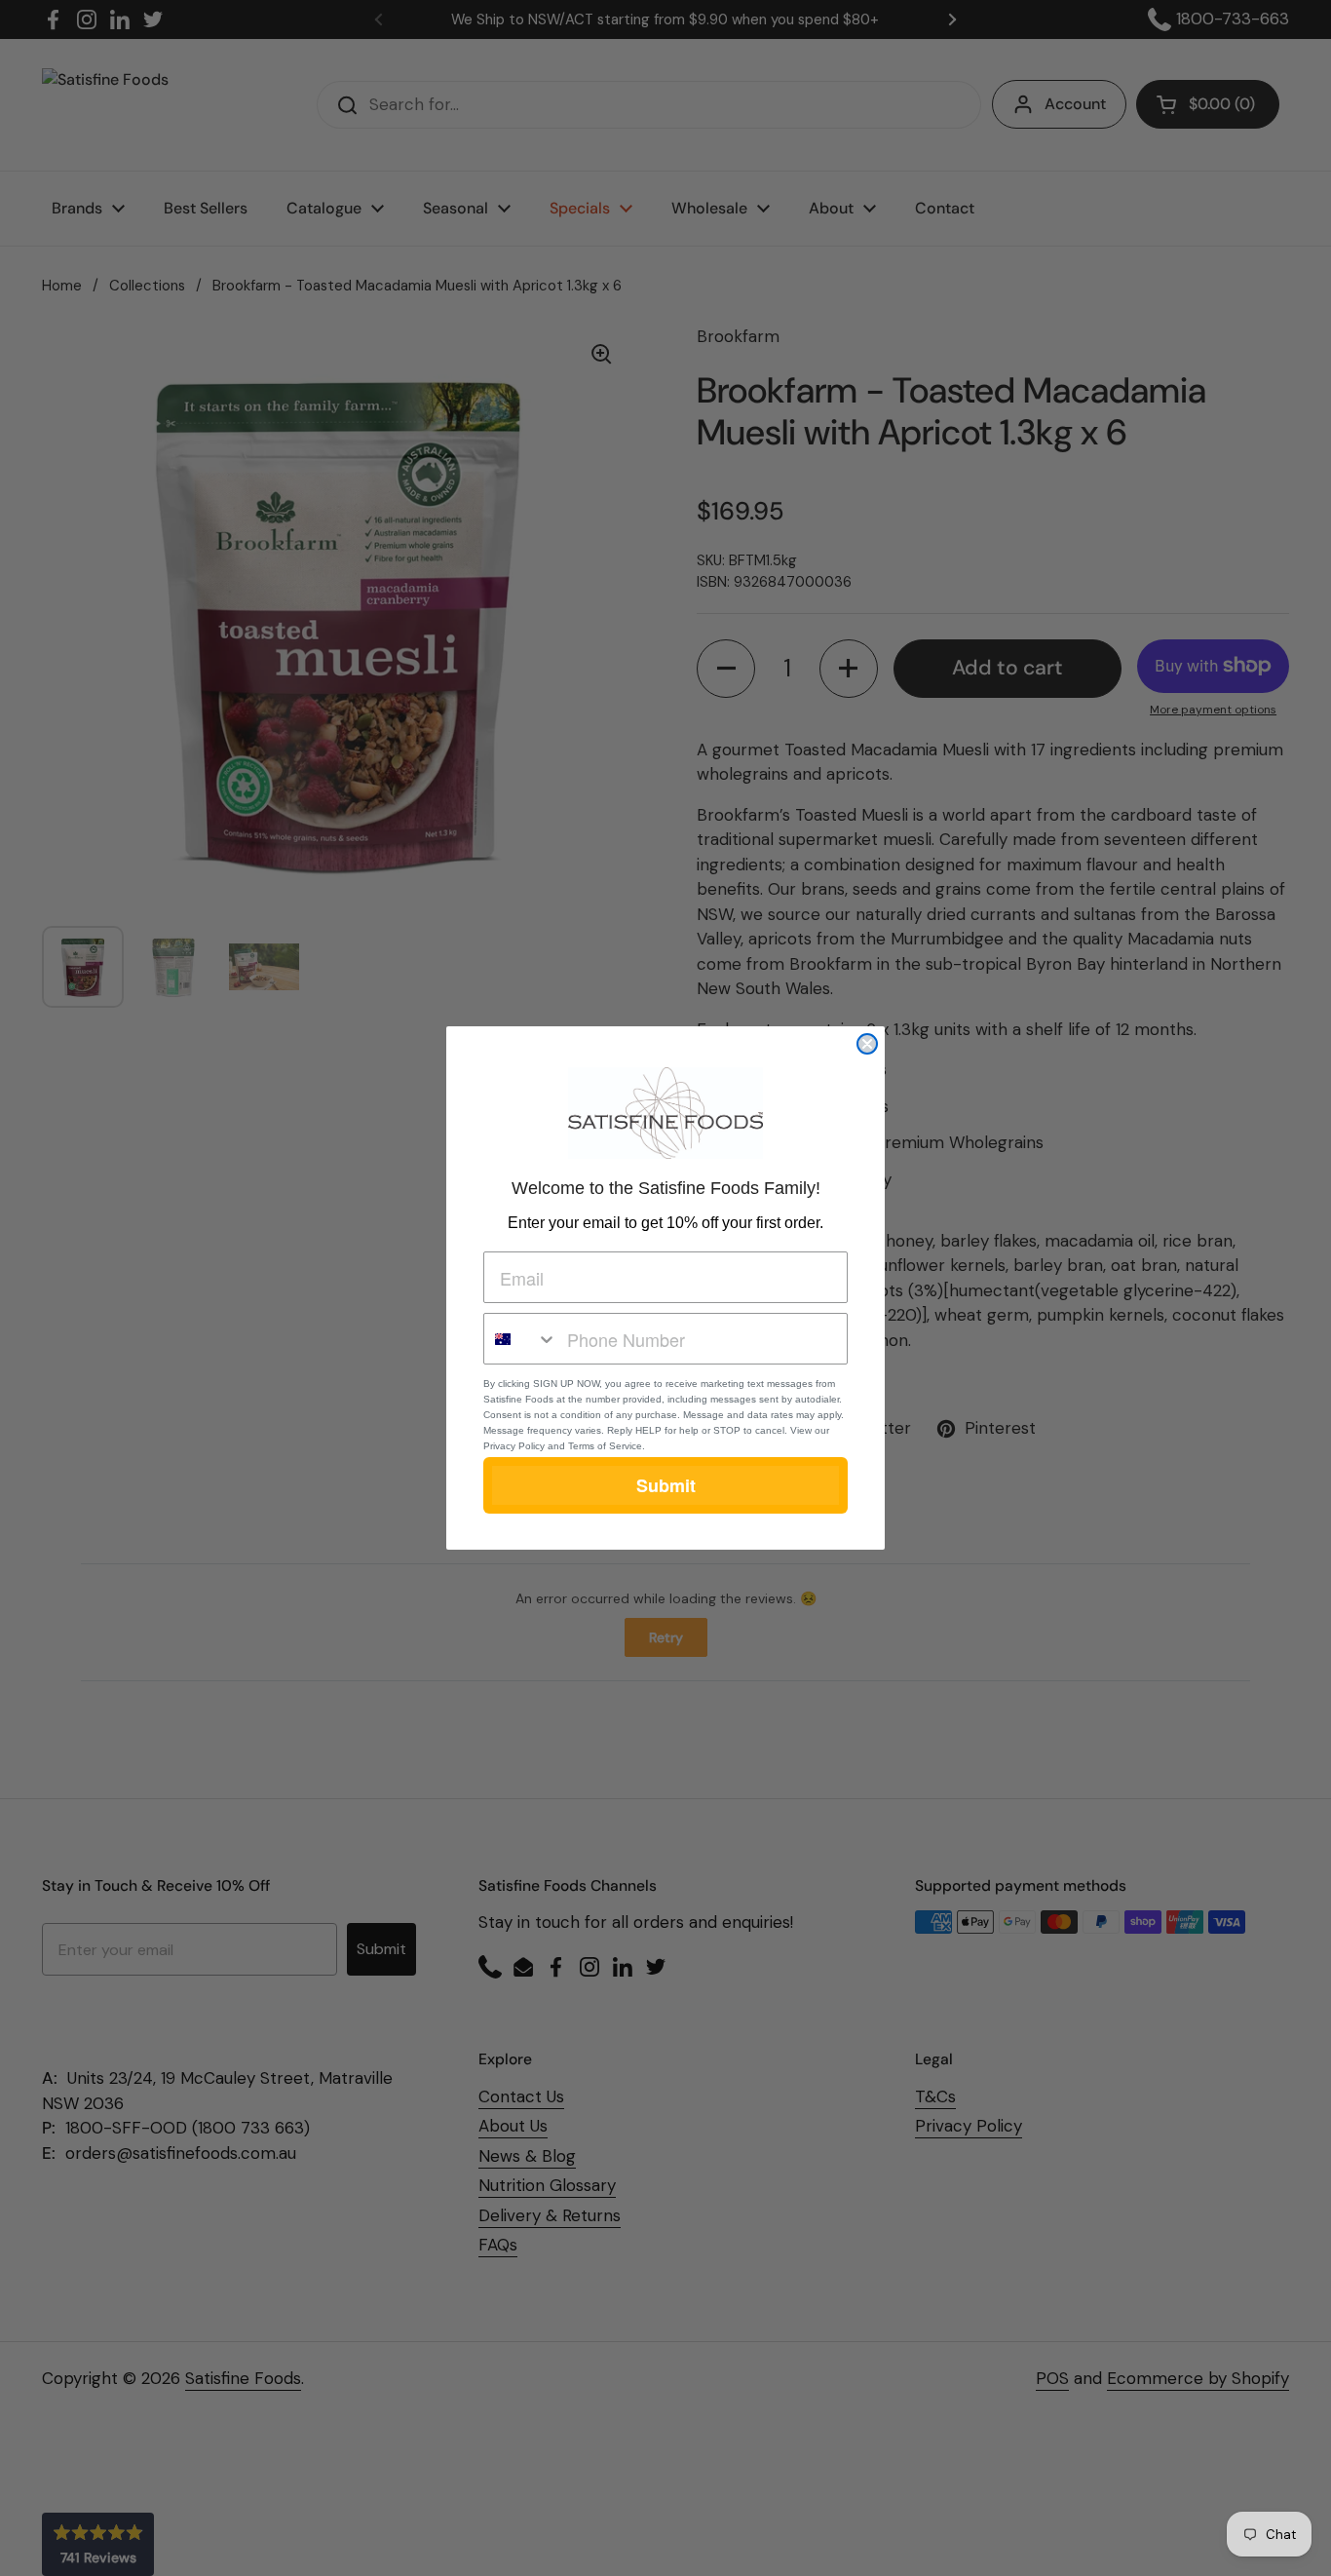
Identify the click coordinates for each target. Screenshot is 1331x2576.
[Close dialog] (867, 1044)
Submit (666, 1485)
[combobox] (521, 1339)
